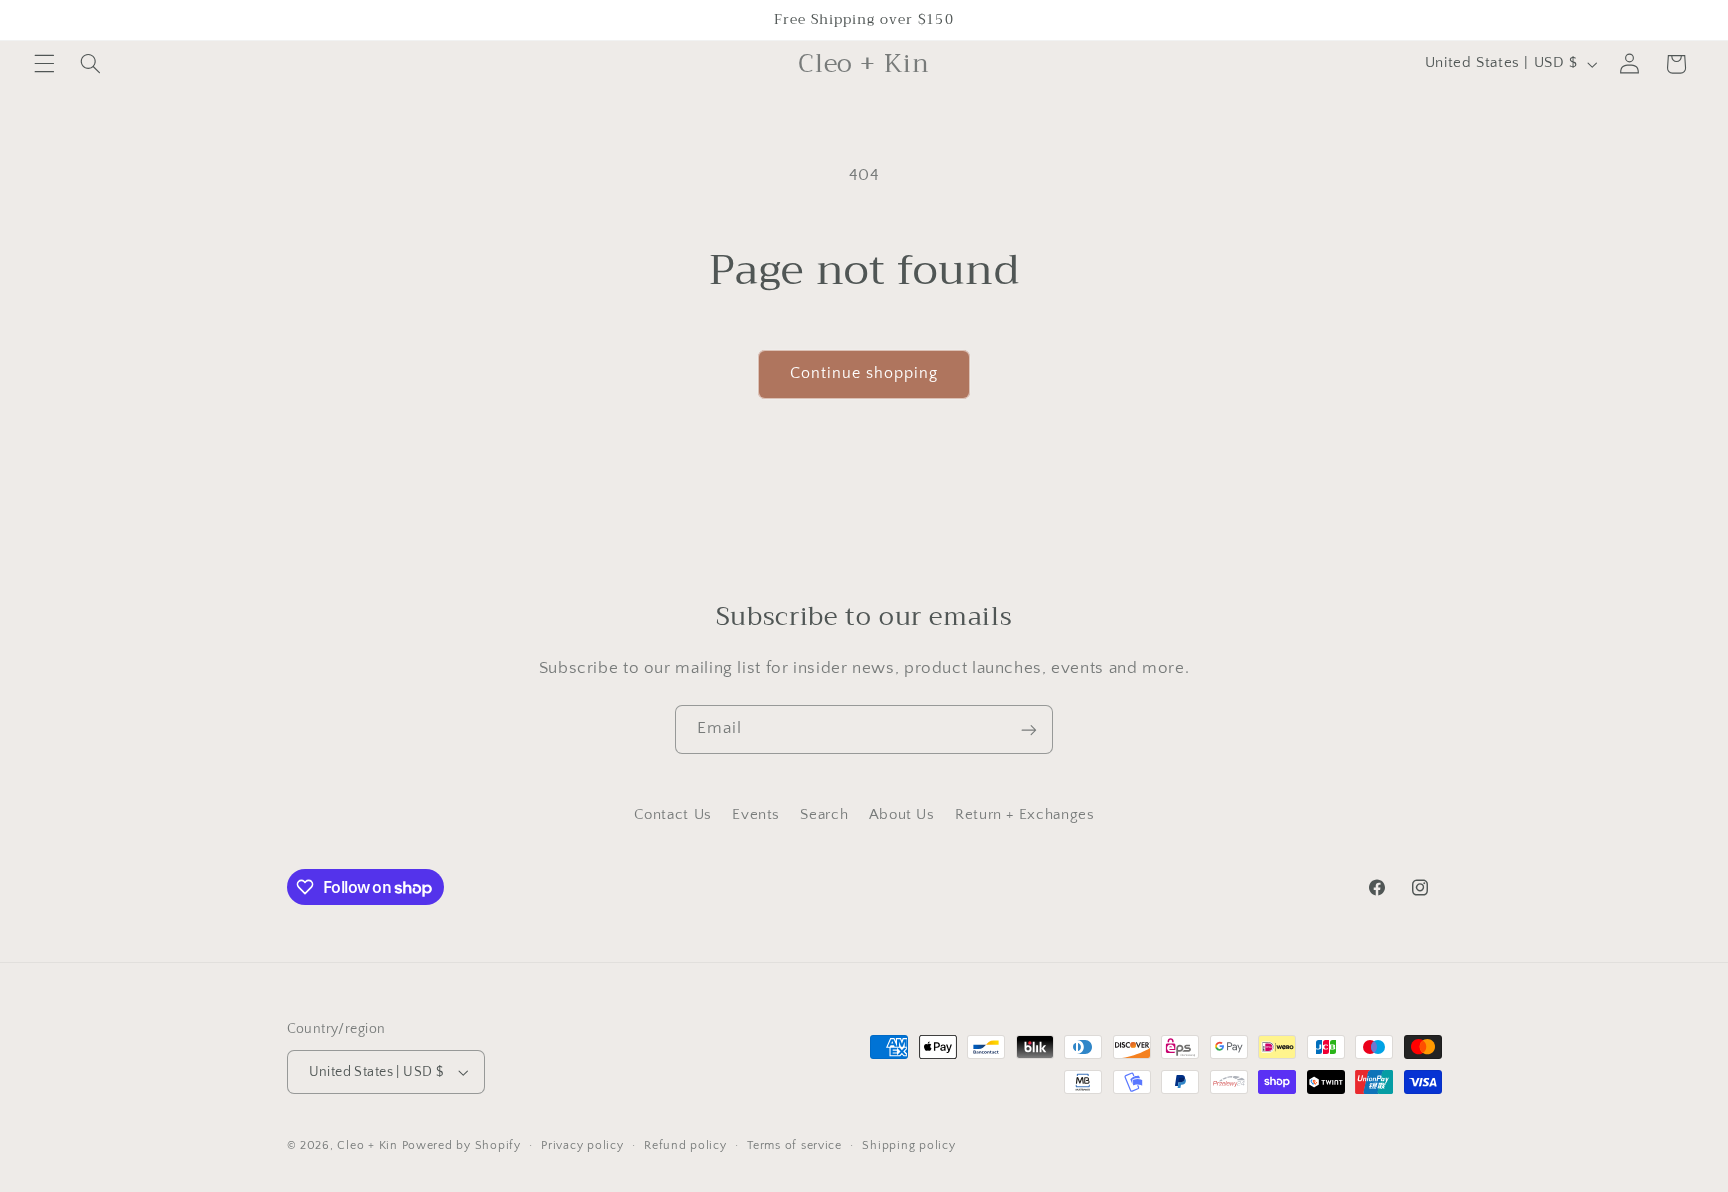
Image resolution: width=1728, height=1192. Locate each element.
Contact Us (673, 816)
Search (824, 816)
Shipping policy (908, 1145)
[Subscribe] (1029, 729)
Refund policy (685, 1145)
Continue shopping (864, 373)
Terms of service (794, 1145)
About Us (902, 816)
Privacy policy (582, 1145)
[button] (44, 64)
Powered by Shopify (461, 1145)
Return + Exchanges (1024, 816)
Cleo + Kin (367, 1145)
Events (756, 816)
